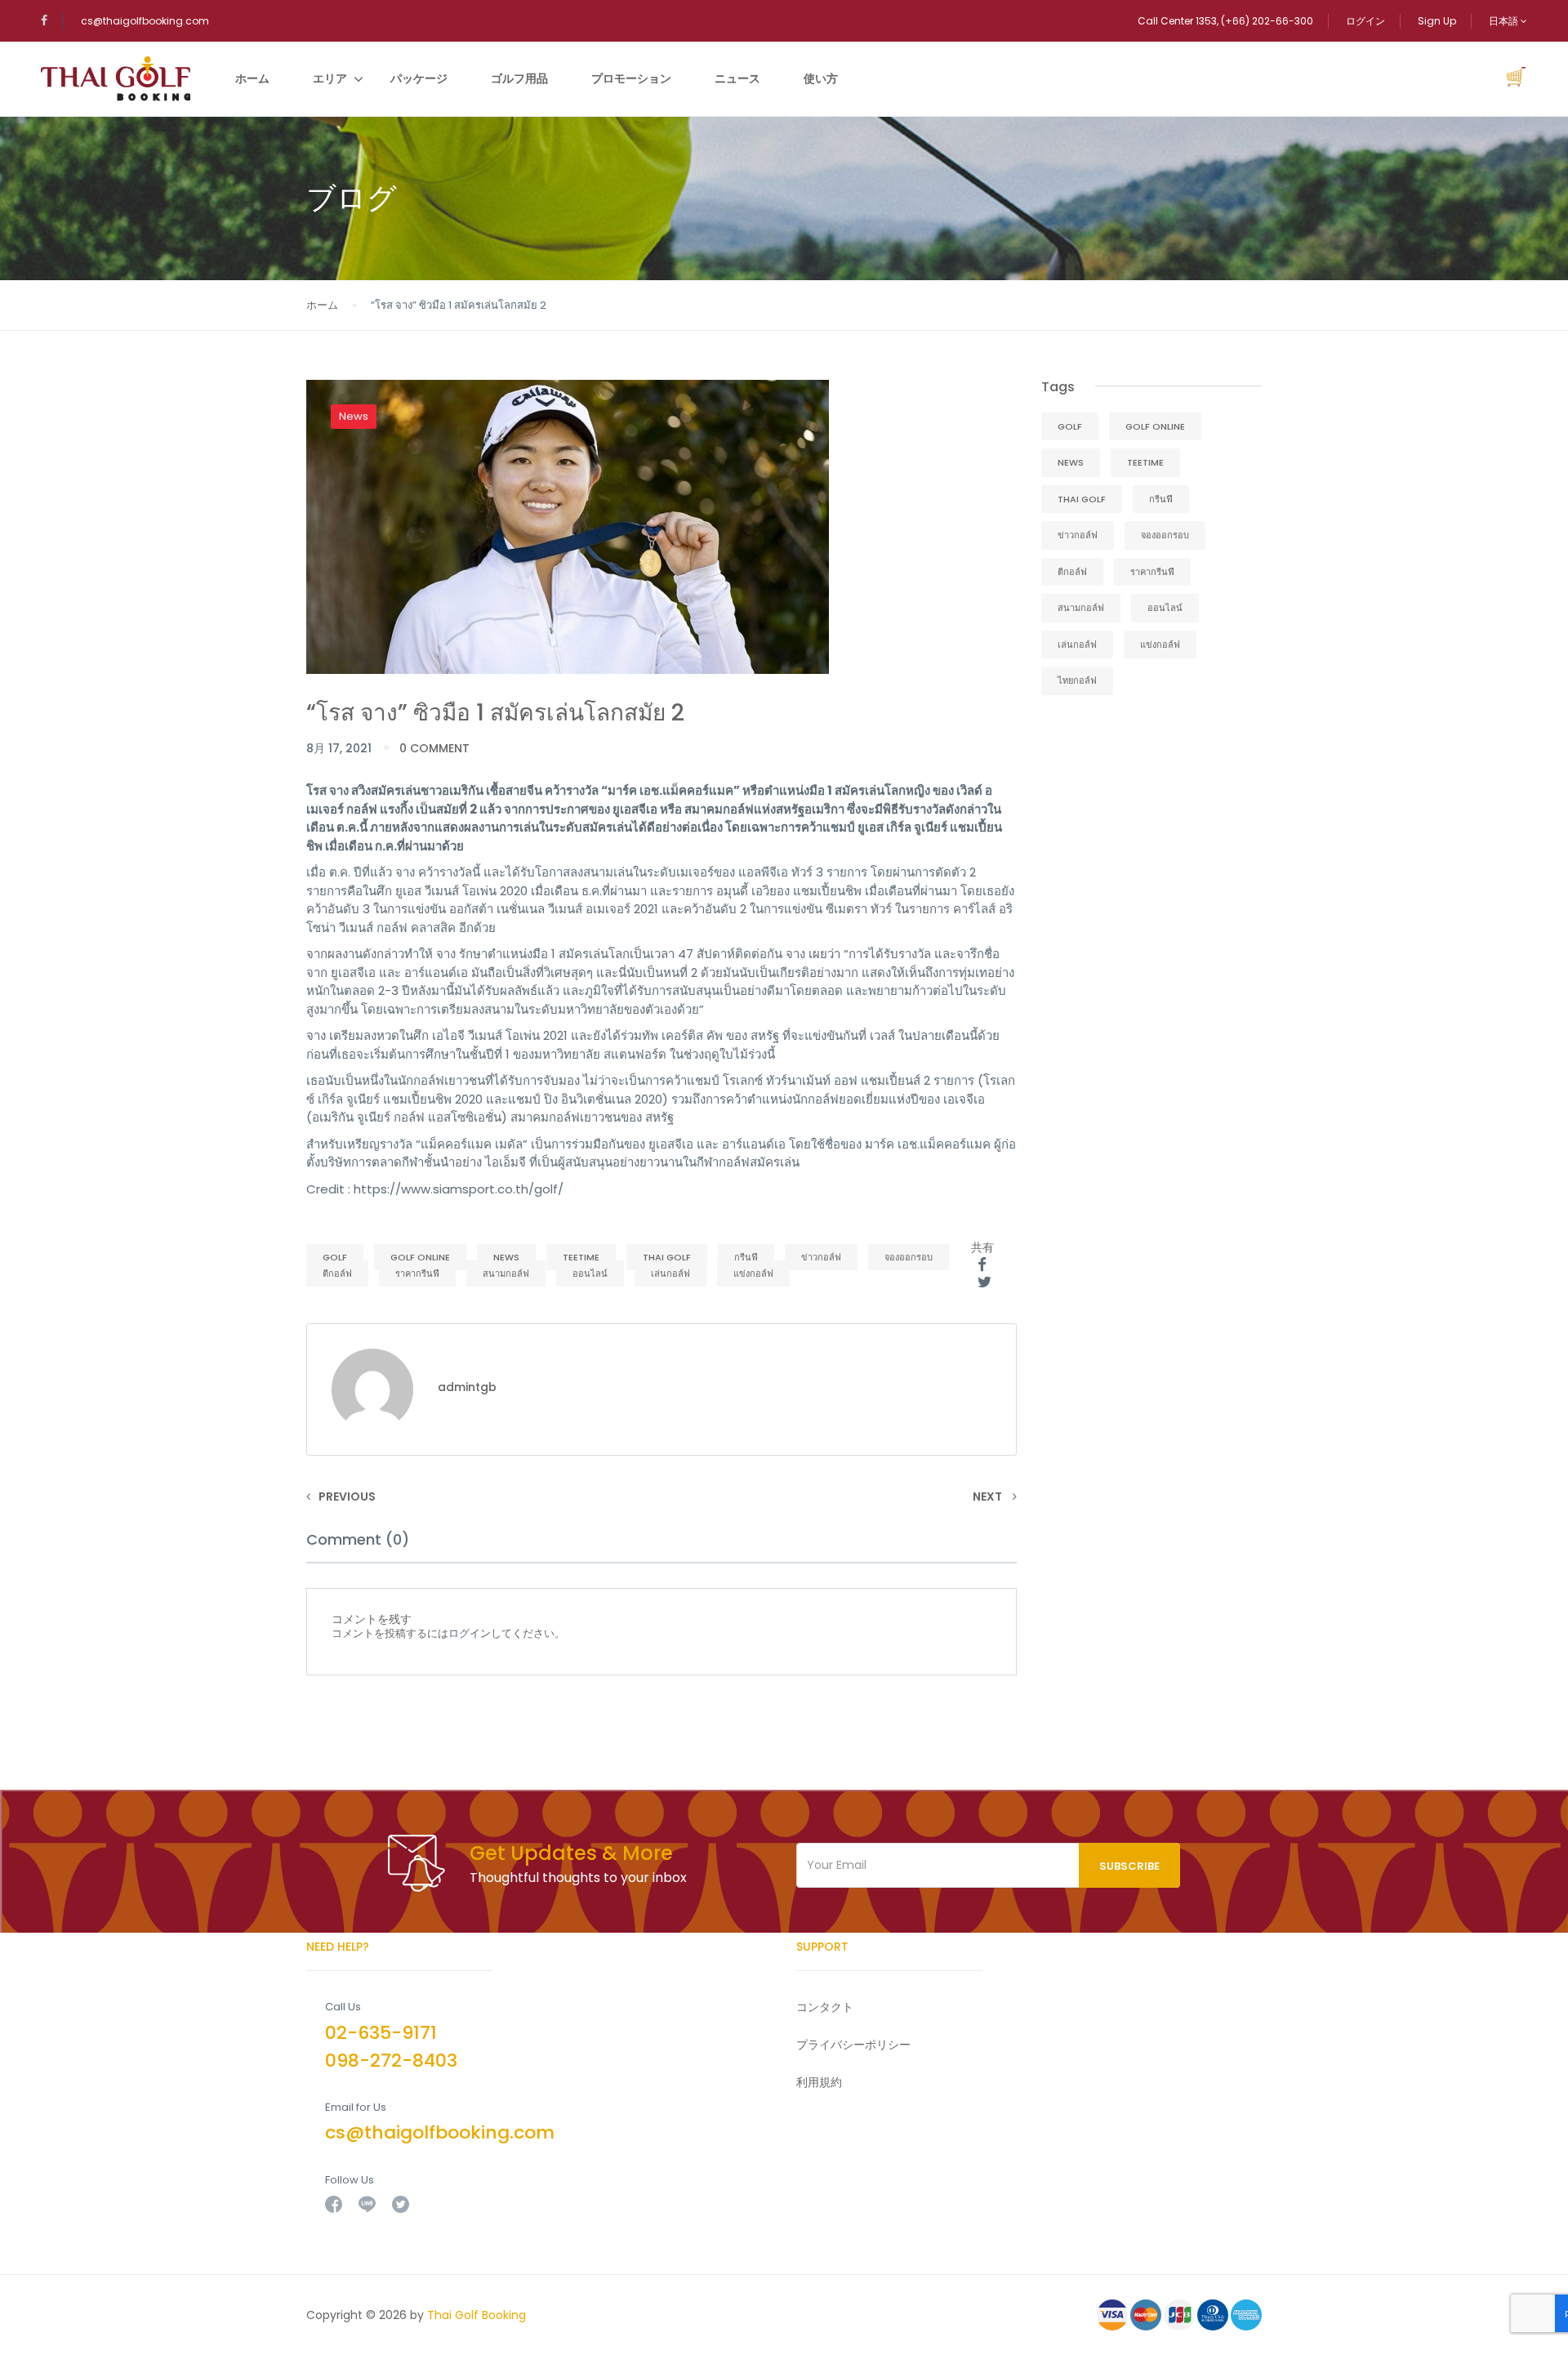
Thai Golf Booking (477, 2315)
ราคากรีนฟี (417, 1273)
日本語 (1505, 21)
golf (335, 1257)
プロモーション (631, 78)
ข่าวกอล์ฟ (821, 1257)
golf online (420, 1257)
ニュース (737, 78)
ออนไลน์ (590, 1273)
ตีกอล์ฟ (337, 1273)
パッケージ (419, 78)
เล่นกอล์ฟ (670, 1273)
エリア (330, 78)
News (354, 416)
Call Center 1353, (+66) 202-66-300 (1225, 21)
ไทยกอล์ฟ (1077, 680)
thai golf (667, 1257)
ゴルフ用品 (519, 78)
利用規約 (819, 2082)
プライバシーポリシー (853, 2045)
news (506, 1257)
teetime (581, 1257)
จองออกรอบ (909, 1257)
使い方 (821, 78)
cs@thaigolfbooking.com (145, 21)
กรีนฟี (746, 1257)
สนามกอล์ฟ (506, 1273)
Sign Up (1437, 21)
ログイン (1365, 21)
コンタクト (825, 2007)
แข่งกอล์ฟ (753, 1273)
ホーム (252, 78)
